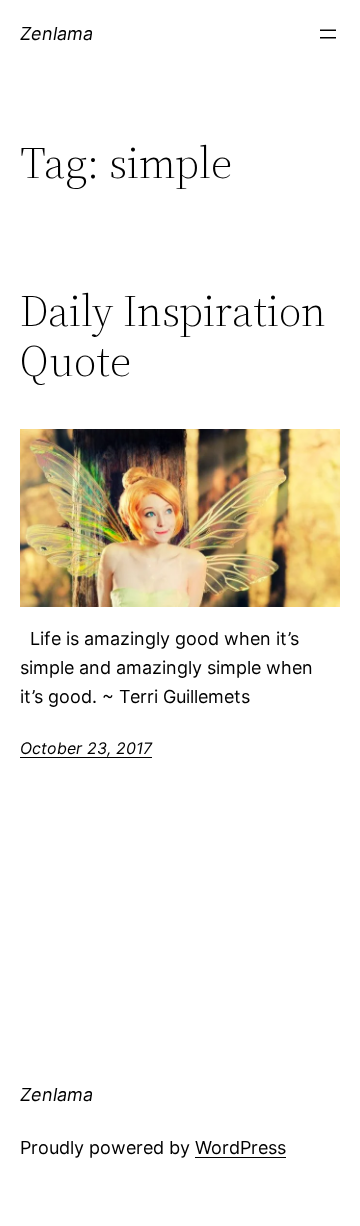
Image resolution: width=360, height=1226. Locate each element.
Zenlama (56, 33)
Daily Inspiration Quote (173, 336)
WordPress (240, 1147)
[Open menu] (328, 34)
